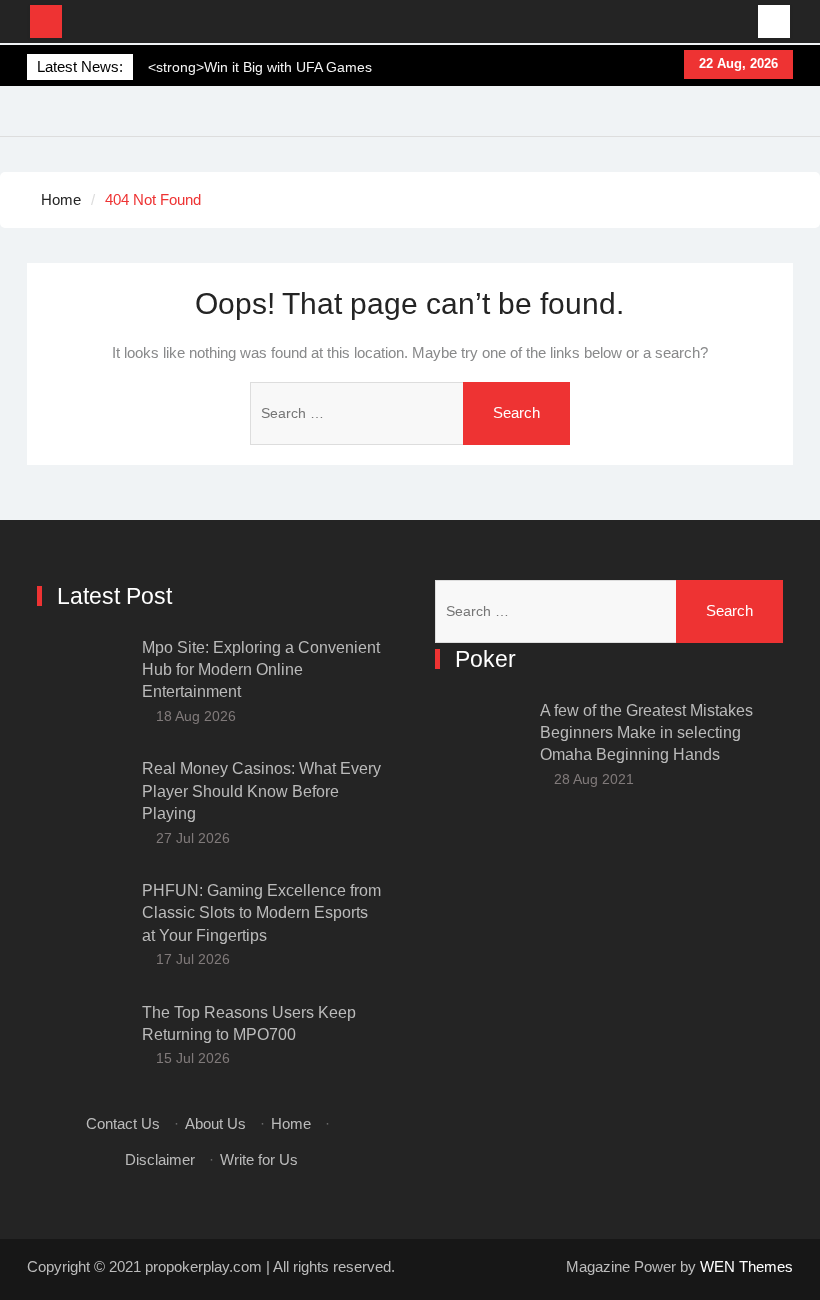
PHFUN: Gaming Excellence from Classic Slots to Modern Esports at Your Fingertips (261, 913)
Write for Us (259, 1159)
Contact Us (123, 1123)
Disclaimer (160, 1159)
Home (291, 1123)
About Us (215, 1123)
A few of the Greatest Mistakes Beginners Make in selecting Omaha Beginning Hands (646, 733)
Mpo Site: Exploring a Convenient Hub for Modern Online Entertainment (261, 670)
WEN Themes (746, 1266)
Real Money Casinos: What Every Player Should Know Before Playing (261, 791)
